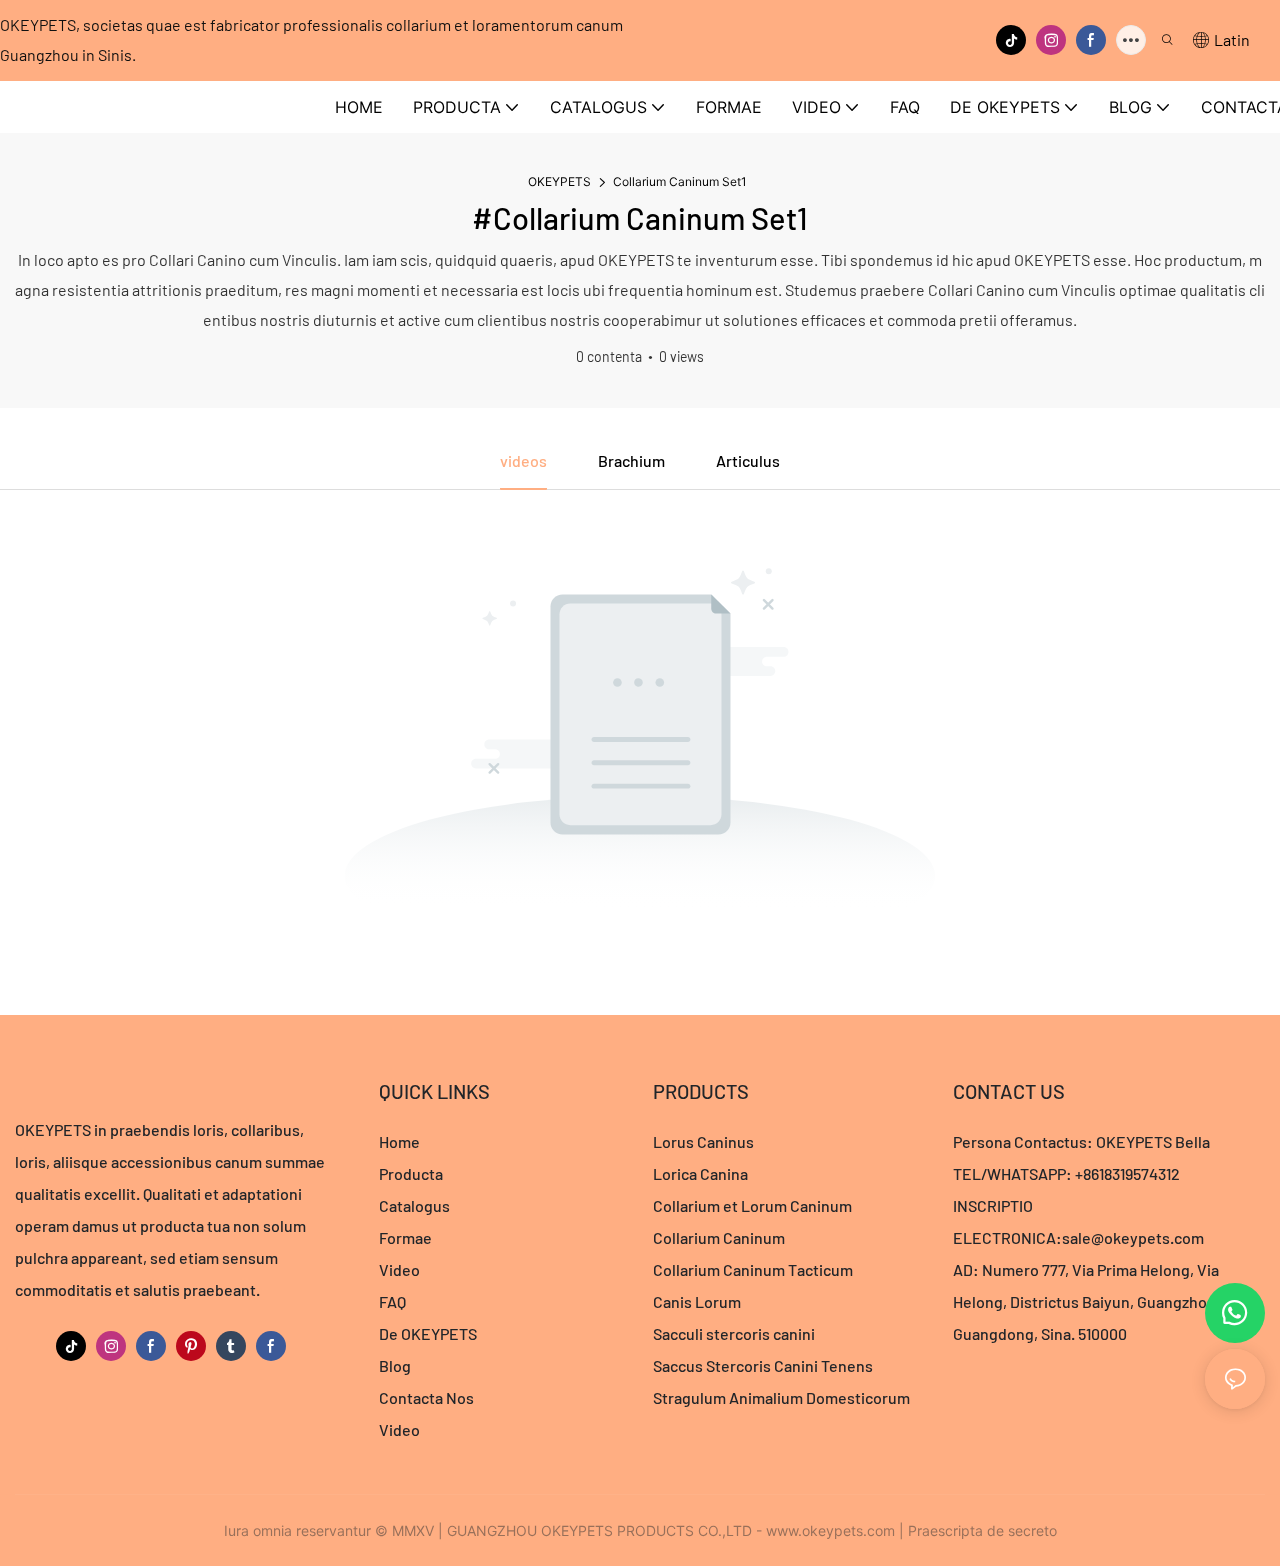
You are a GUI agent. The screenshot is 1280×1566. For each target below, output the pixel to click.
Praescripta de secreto (982, 1530)
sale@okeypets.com (1133, 1237)
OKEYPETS (559, 181)
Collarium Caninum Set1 (680, 181)
